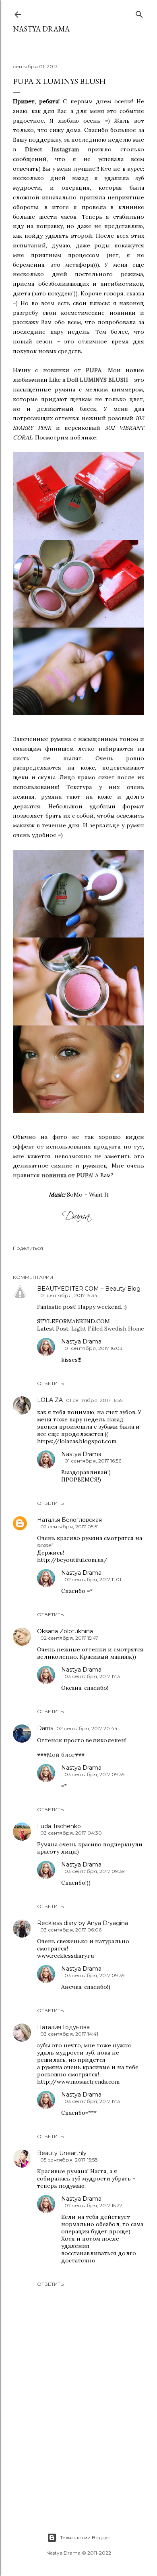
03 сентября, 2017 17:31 (93, 1676)
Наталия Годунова (63, 2027)
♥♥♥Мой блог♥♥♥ (61, 1755)
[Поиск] (139, 13)
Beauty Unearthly (62, 2153)
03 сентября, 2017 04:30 (71, 1833)
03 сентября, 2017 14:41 (69, 2034)
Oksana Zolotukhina (65, 1631)
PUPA (94, 370)
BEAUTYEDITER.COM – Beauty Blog (89, 1289)
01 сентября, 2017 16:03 (93, 1348)
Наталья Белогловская (69, 1520)
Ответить (50, 1383)
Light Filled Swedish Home (108, 1329)
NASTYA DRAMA (41, 29)
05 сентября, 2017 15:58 (69, 2160)
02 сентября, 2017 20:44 (87, 1728)
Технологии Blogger (85, 2537)
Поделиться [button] (28, 1248)
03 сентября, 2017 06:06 (71, 1930)
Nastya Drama (81, 1341)
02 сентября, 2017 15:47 (69, 1638)
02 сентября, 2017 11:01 (93, 1579)
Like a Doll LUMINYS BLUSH (89, 380)
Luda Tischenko (59, 1826)
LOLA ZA (50, 1400)
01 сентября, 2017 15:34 (69, 1295)
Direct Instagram (52, 149)
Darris (45, 1728)
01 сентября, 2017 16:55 (94, 1400)
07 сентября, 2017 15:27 (93, 2205)
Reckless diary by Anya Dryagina (83, 1923)
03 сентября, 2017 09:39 (95, 1774)
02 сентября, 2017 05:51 (69, 1527)
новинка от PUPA (67, 1175)
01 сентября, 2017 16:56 (93, 1461)
